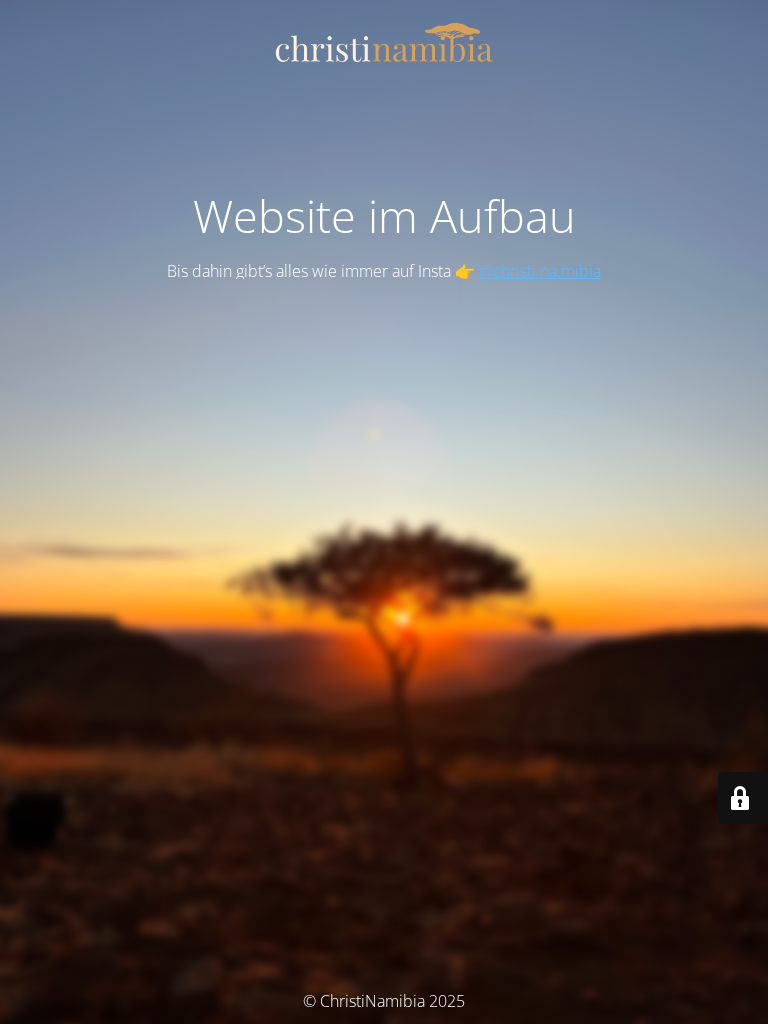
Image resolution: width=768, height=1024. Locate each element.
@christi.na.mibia (540, 271)
